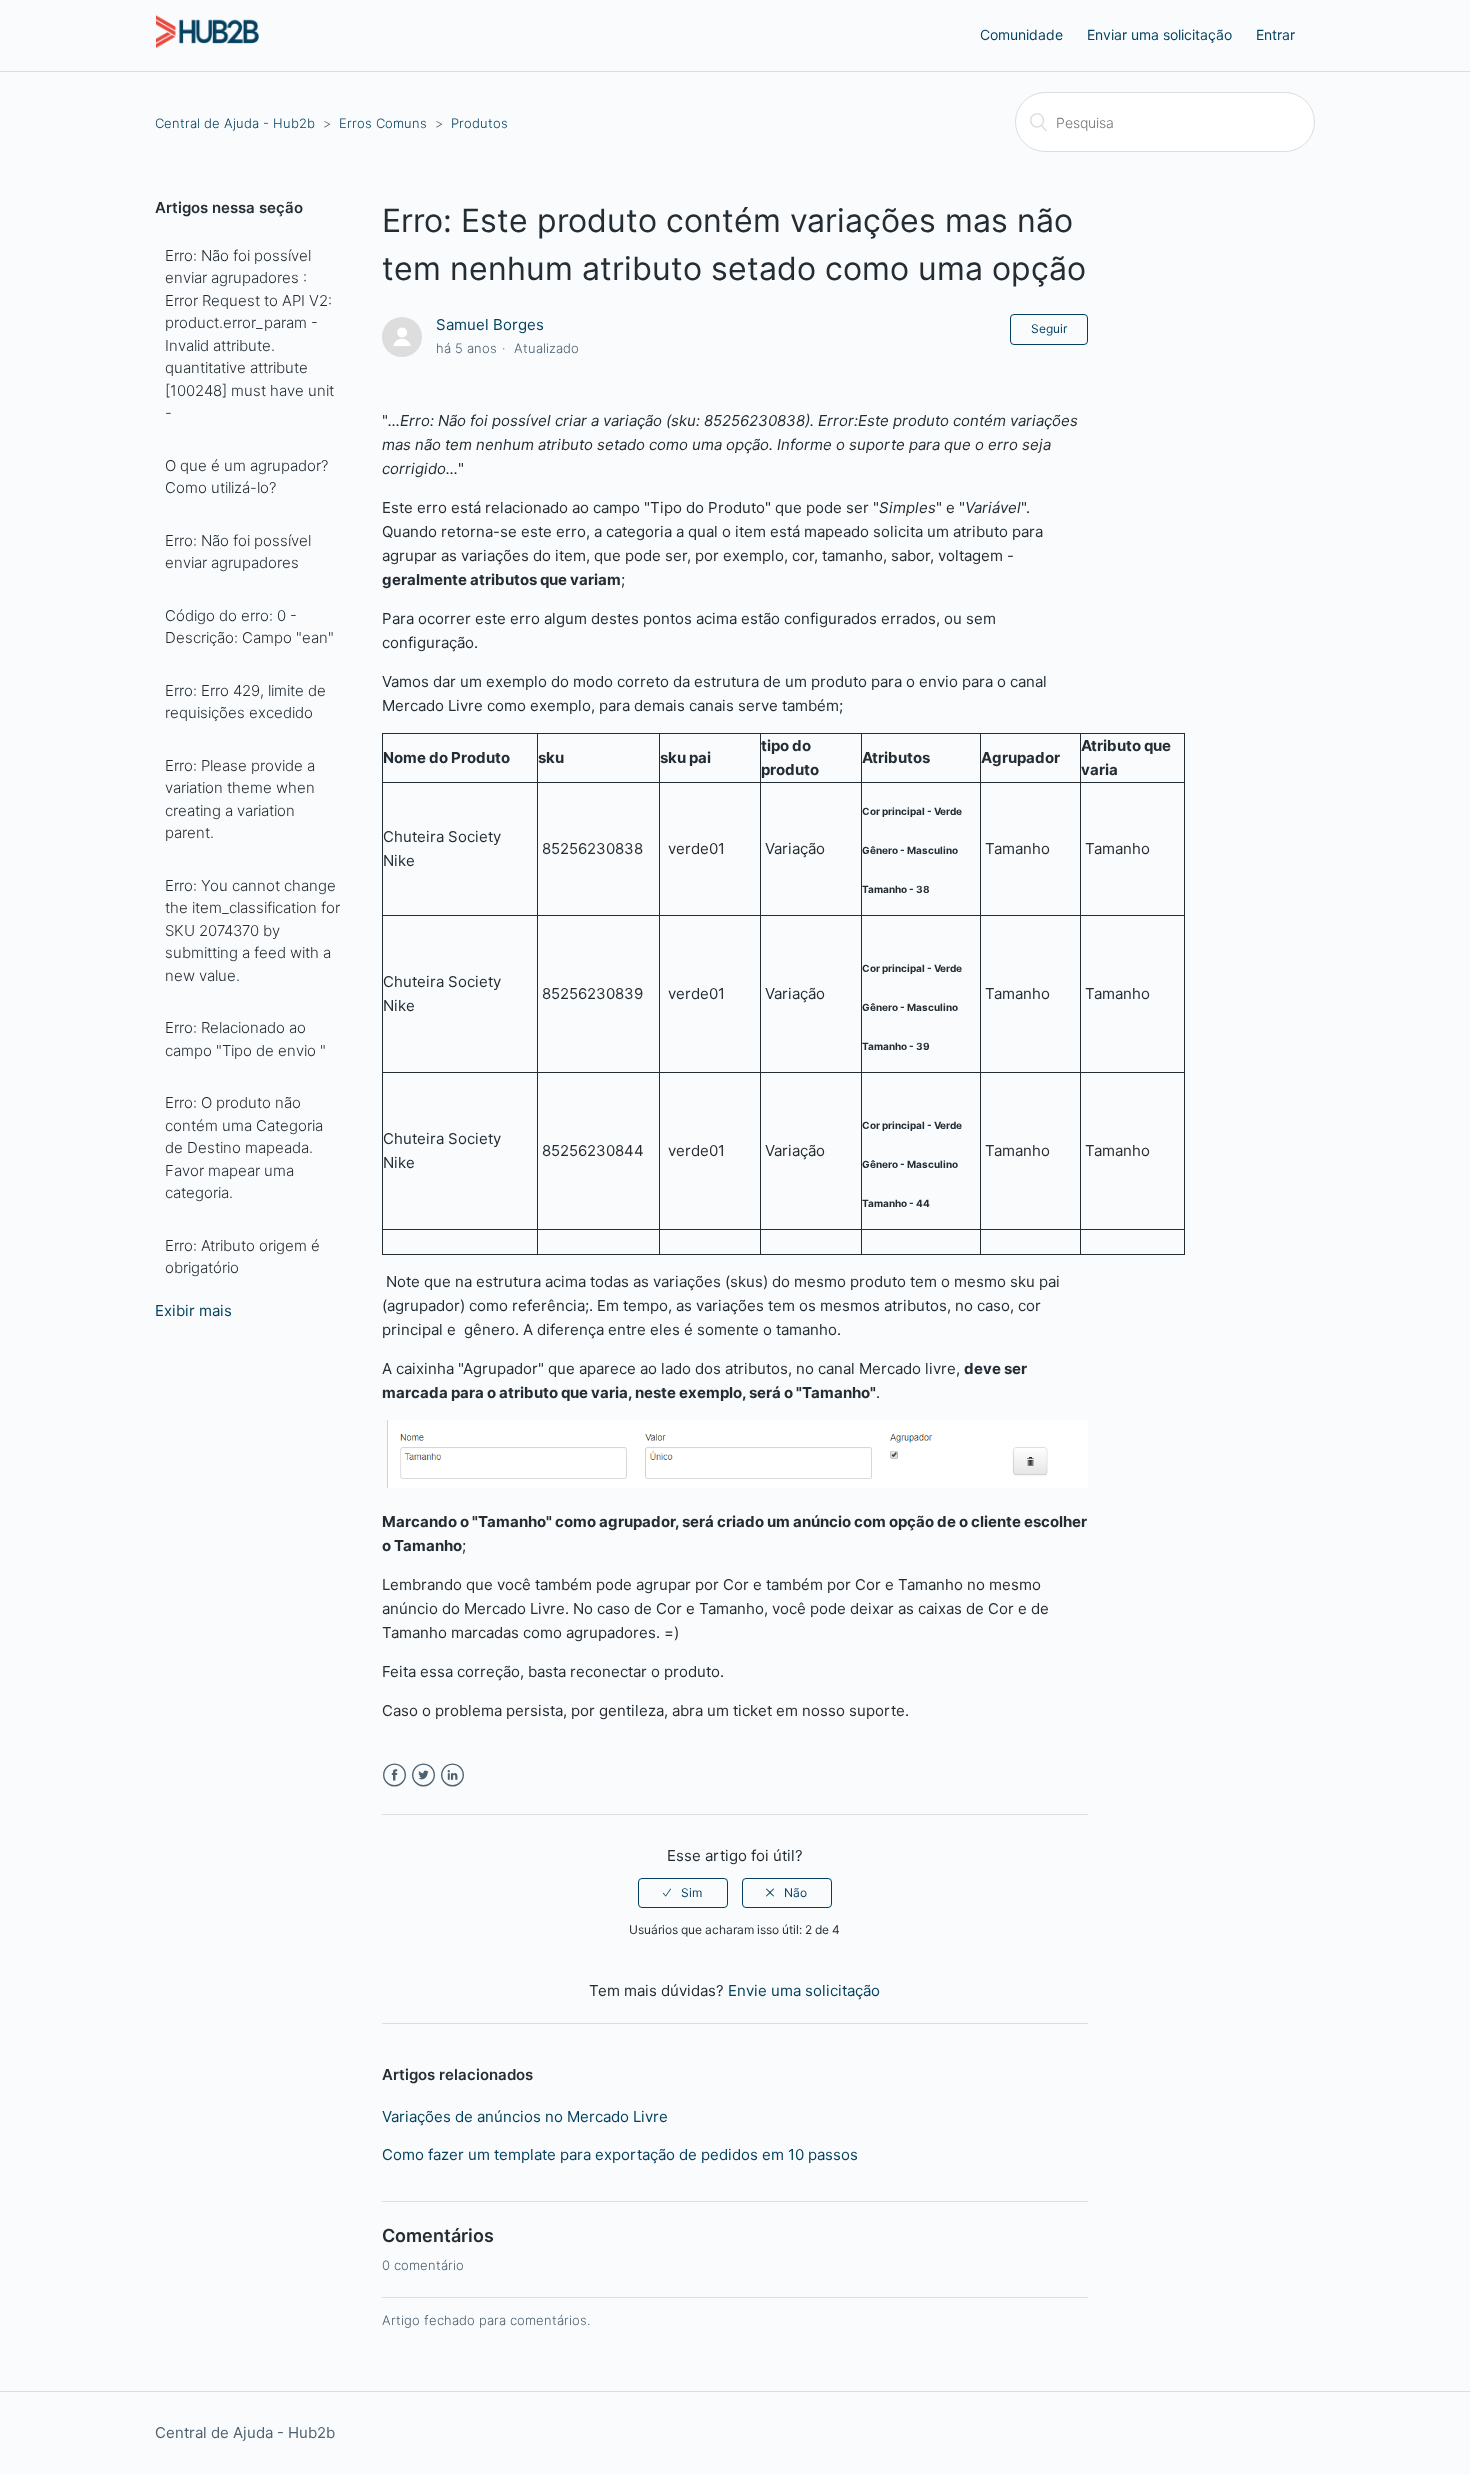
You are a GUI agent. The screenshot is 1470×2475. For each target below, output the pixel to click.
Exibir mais (193, 1310)
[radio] (683, 1893)
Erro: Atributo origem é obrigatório (242, 1257)
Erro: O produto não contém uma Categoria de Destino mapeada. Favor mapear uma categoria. (244, 1147)
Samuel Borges (490, 324)
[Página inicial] (207, 45)
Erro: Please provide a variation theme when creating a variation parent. (240, 799)
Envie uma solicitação (804, 1990)
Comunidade (1021, 34)
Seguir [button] (1049, 328)
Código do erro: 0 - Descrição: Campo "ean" (249, 627)
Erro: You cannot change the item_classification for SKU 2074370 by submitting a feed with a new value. (252, 930)
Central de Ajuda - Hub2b (235, 123)
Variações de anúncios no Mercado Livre (525, 2116)
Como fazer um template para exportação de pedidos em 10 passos (620, 2154)
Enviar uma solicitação (1159, 34)
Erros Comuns (383, 123)
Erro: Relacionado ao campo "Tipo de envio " (245, 1039)
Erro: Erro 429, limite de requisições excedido (245, 702)
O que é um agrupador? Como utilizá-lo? (246, 477)
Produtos (479, 123)
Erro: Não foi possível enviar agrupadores (238, 552)
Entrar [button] (1275, 34)
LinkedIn (452, 1775)
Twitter (423, 1775)
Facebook (394, 1775)
